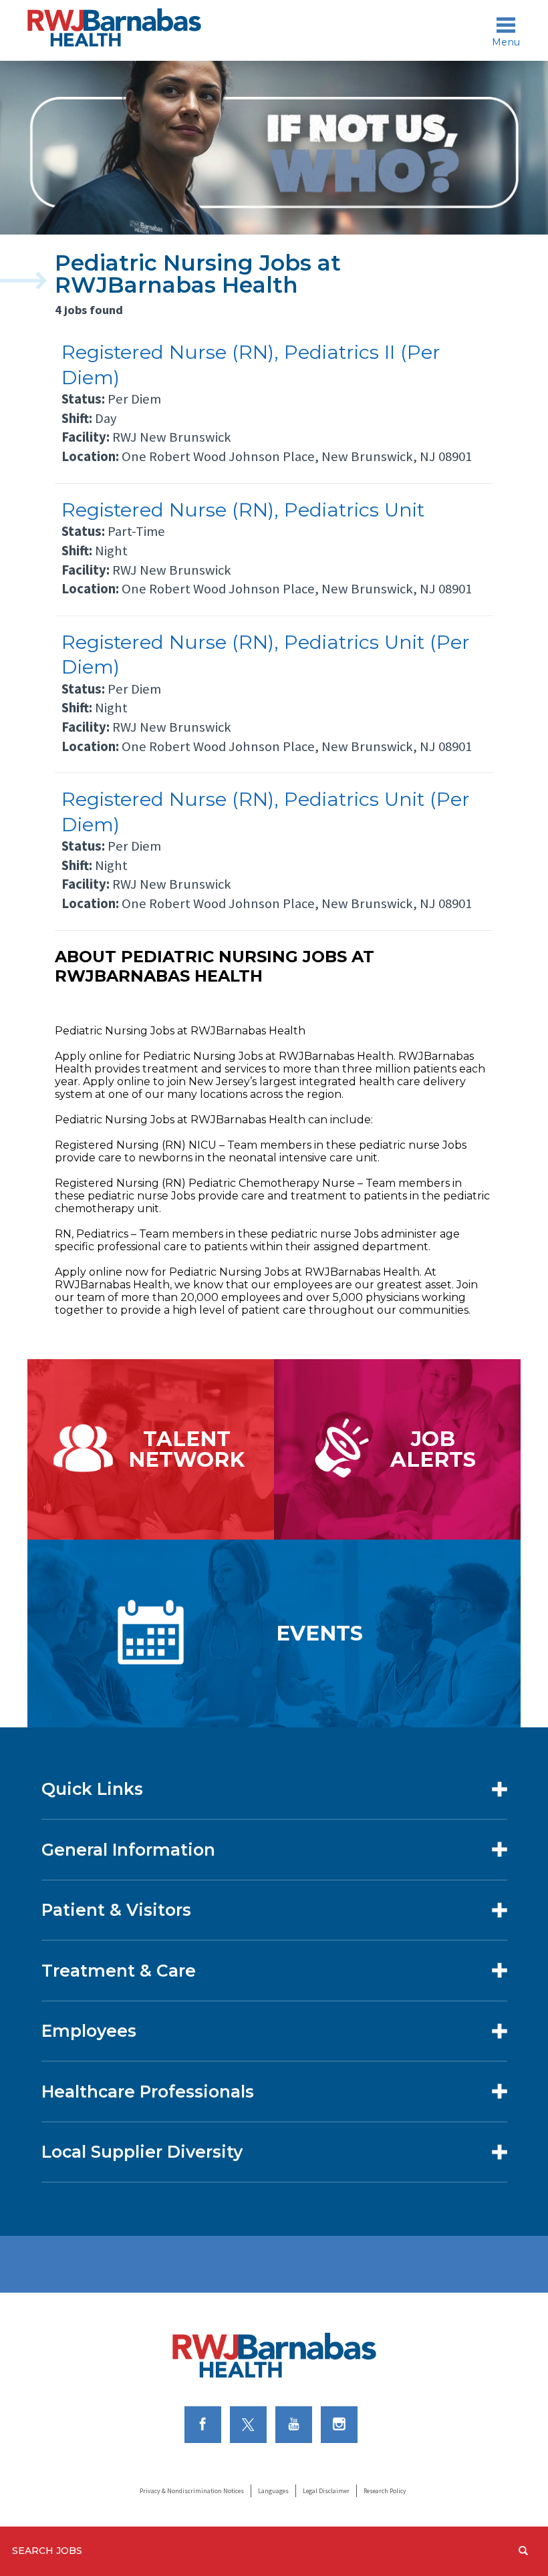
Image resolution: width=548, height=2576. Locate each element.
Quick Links (92, 1789)
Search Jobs (47, 2551)
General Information (128, 1850)
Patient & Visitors (116, 1910)
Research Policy (385, 2491)
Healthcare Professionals (148, 2092)
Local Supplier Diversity (142, 2152)
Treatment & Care (119, 1971)
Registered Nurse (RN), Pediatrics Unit (243, 510)
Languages (273, 2491)
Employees (89, 2031)
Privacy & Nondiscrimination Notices (192, 2491)
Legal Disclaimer (326, 2491)
